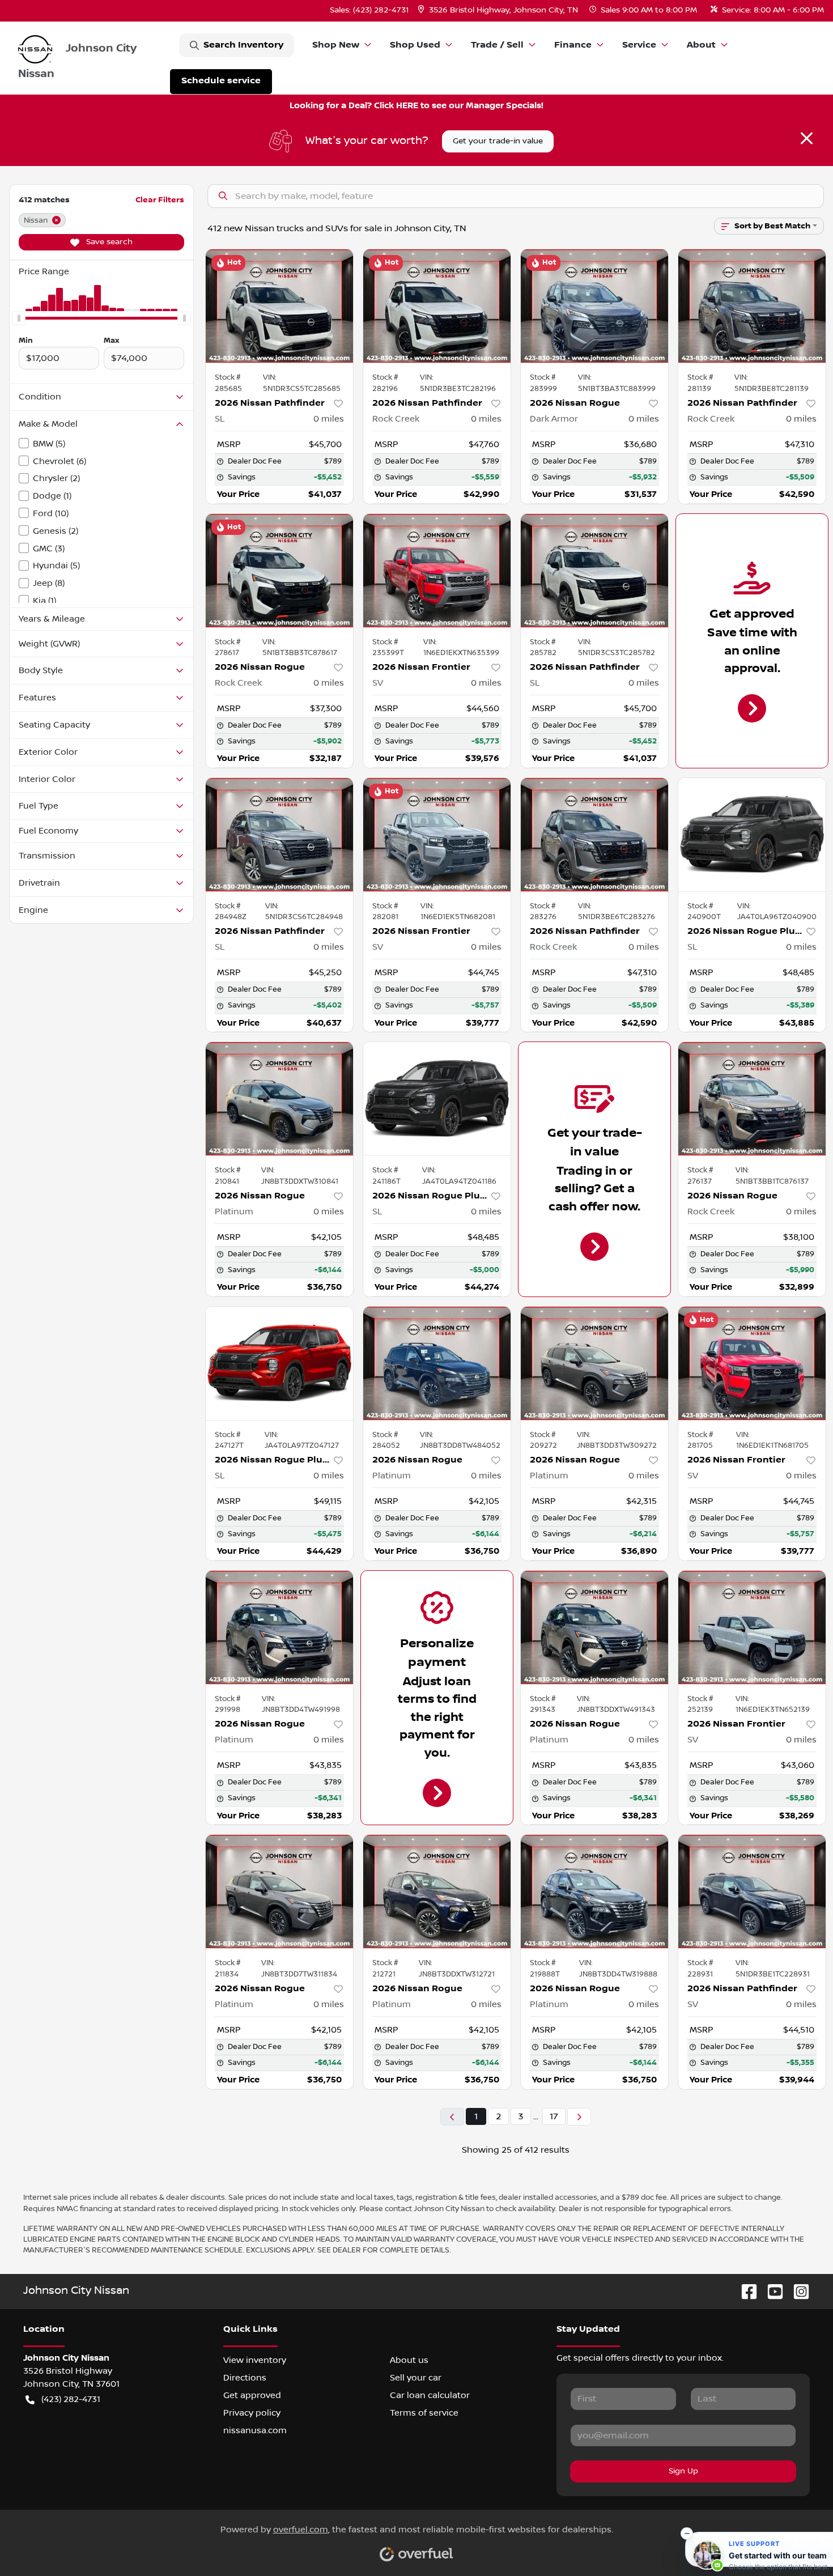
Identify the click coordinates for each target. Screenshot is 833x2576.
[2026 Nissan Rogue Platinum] (279, 1099)
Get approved (252, 2395)
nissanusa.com (255, 2430)
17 (554, 2116)
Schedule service (221, 81)
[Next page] (579, 2117)
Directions (245, 2378)
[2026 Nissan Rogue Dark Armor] (594, 306)
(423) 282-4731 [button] (71, 2399)
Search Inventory (243, 45)
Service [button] (639, 45)
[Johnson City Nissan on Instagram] (797, 2291)
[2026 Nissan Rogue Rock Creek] (279, 571)
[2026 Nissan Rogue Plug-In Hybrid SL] (752, 835)
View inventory (255, 2360)
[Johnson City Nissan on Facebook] (745, 2291)
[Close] (807, 138)
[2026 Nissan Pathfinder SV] (752, 1891)
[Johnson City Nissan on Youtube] (771, 2291)
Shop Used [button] (415, 45)
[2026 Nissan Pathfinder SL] (279, 306)
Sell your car (416, 2378)
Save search (108, 242)
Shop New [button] (336, 45)
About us (409, 2360)
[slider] (19, 318)
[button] (499, 10)
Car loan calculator (430, 2395)
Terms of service (424, 2413)
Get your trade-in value (498, 141)
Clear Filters (160, 200)
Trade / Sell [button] (497, 45)
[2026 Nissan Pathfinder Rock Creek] (437, 306)
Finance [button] (573, 45)
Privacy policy (252, 2413)
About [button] (701, 45)
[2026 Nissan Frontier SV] (437, 571)
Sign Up (683, 2471)
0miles (329, 419)
